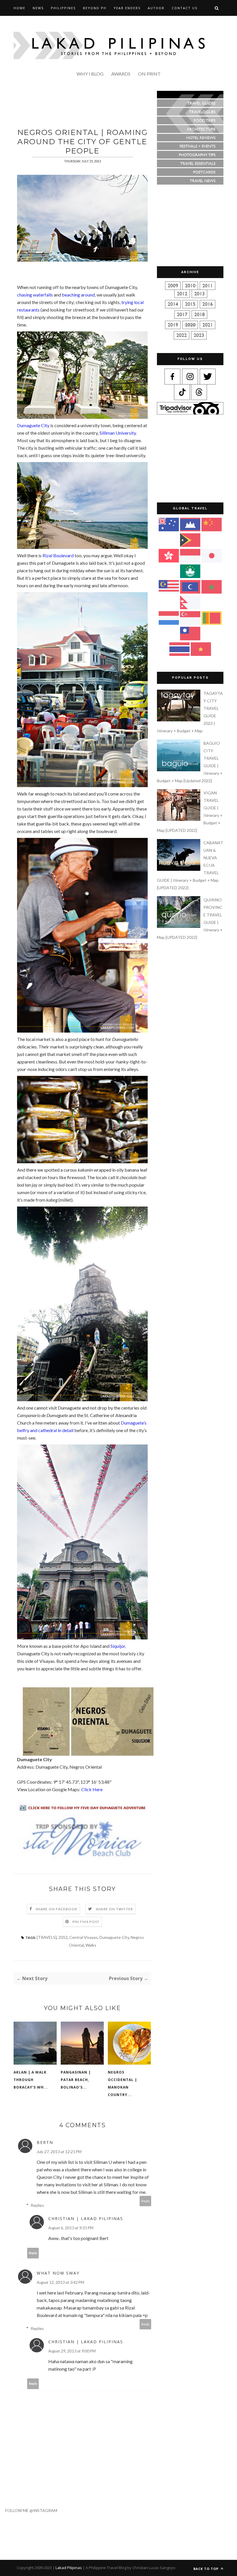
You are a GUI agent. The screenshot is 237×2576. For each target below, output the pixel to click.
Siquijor (118, 1646)
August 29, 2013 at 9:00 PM (72, 2351)
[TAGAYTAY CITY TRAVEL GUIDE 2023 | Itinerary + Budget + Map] (179, 720)
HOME (20, 8)
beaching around (78, 295)
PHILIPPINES (63, 8)
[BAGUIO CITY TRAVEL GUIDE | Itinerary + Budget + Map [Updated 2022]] (179, 770)
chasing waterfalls (35, 295)
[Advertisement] (119, 104)
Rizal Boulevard (58, 555)
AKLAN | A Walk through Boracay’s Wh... (31, 2080)
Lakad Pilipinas (69, 2568)
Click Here (92, 1789)
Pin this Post (86, 1922)
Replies (37, 2205)
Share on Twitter (114, 1909)
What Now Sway (58, 2273)
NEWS (38, 8)
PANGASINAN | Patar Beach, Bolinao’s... (76, 2080)
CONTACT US (185, 8)
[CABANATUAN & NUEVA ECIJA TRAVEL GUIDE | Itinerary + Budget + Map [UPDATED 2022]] (179, 869)
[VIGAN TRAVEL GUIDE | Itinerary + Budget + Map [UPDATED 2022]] (179, 819)
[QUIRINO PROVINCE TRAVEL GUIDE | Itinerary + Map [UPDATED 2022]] (179, 926)
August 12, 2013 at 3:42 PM (60, 2282)
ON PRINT (149, 74)
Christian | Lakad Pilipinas (86, 2218)
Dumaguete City (33, 425)
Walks (91, 1945)
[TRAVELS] (47, 1937)
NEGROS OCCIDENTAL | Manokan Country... (122, 2083)
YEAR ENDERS (127, 8)
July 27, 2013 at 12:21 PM (59, 2152)
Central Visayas (84, 1937)
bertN (45, 2142)
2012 (63, 1937)
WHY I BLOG (90, 74)
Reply (146, 2201)
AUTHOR (156, 8)
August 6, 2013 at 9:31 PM (71, 2228)
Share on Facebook (57, 1909)
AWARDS (121, 74)
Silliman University (118, 433)
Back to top (207, 2569)
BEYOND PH (95, 8)
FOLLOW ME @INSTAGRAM (29, 2510)
